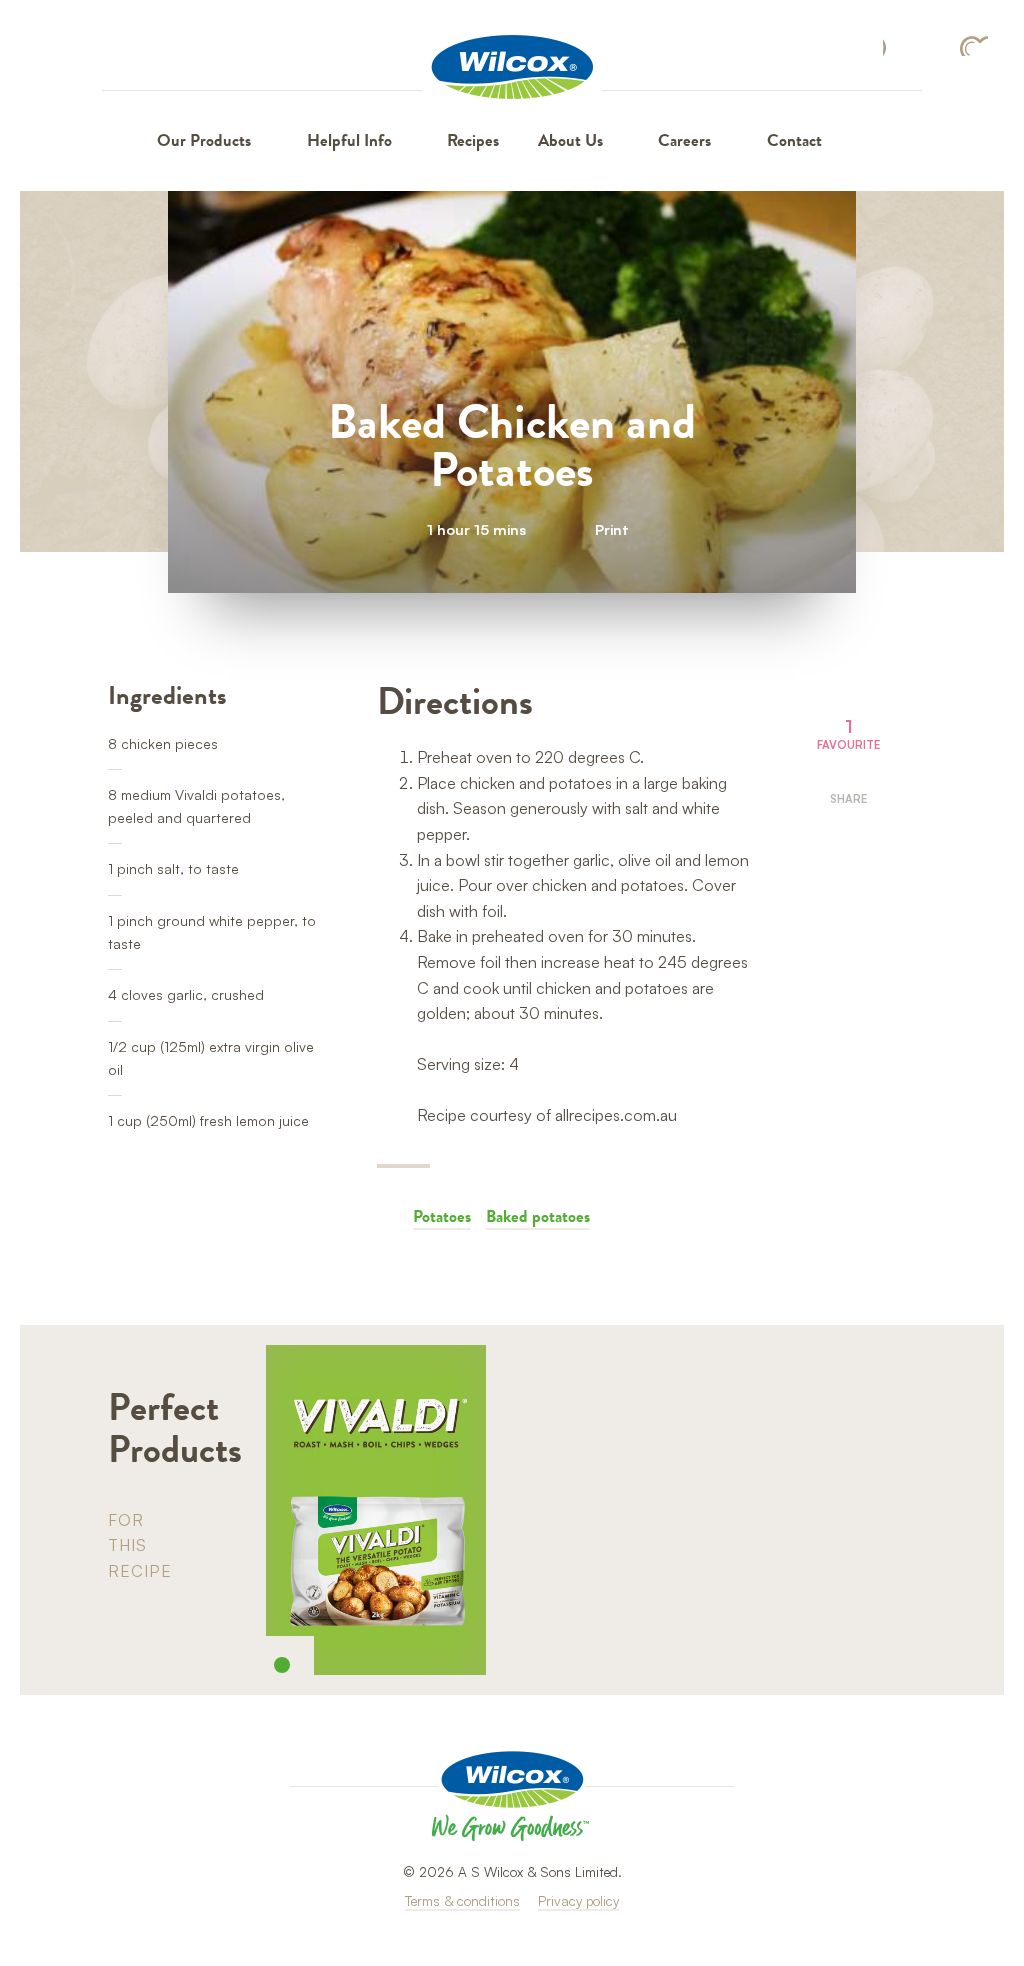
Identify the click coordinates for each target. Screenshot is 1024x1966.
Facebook (894, 46)
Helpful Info (349, 140)
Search (868, 140)
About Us (570, 140)
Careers (684, 140)
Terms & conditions (462, 1900)
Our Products (204, 140)
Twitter (848, 880)
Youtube (974, 46)
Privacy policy (578, 1900)
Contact (794, 140)
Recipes (473, 140)
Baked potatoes (538, 1216)
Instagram (933, 46)
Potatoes (442, 1216)
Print (612, 529)
